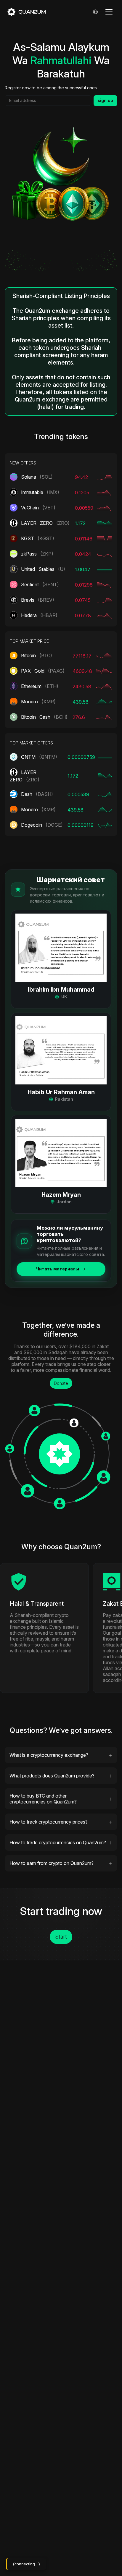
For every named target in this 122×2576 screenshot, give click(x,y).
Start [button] (61, 1937)
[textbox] (48, 101)
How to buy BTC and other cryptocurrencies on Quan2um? (43, 1799)
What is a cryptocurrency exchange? (49, 1755)
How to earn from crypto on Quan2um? (52, 1863)
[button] (61, 959)
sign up (105, 100)
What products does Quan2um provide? (52, 1776)
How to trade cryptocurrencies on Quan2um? (58, 1842)
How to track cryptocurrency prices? (49, 1822)
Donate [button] (61, 1383)
